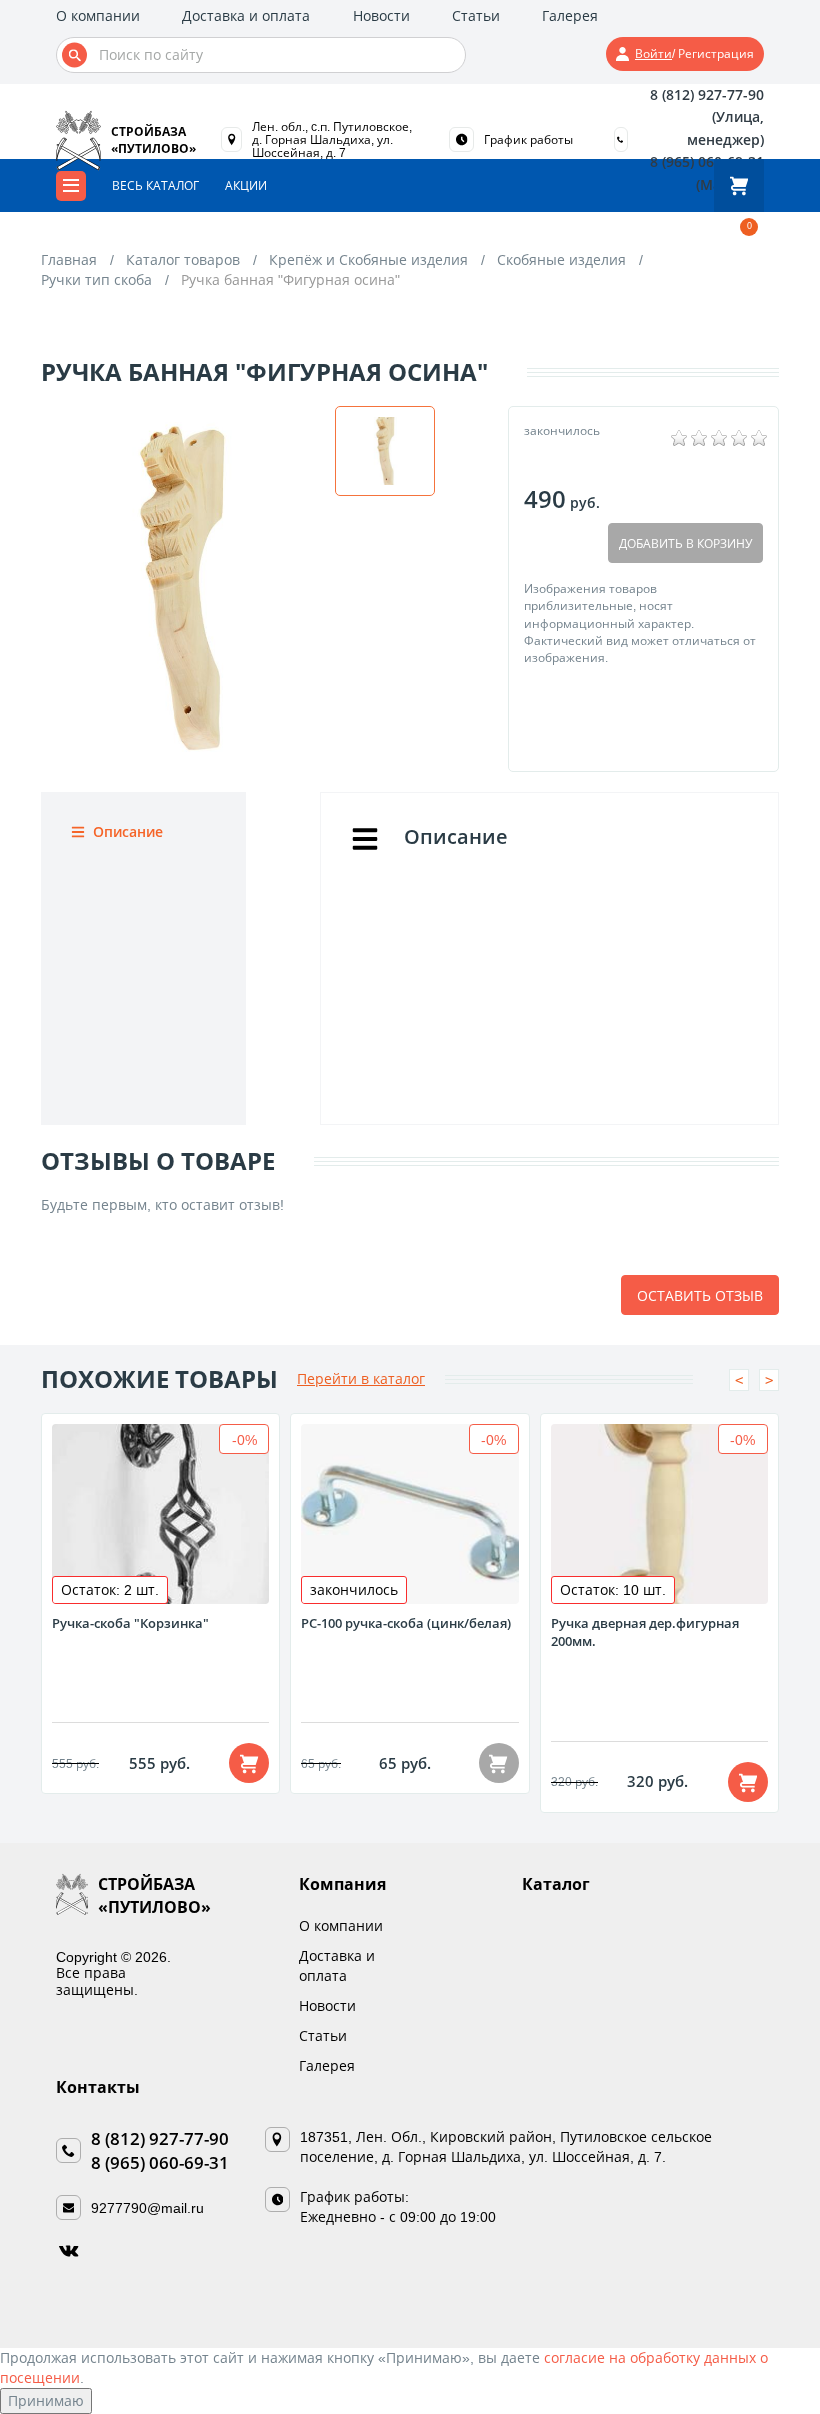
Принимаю (46, 2400)
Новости (381, 15)
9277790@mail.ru (147, 2207)
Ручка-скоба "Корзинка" (130, 1623)
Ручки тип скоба (96, 279)
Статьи (476, 15)
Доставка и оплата (246, 15)
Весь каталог (155, 185)
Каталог (556, 1884)
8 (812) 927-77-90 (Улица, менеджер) (707, 117)
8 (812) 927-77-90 (160, 2138)
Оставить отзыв (700, 1295)
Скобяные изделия (561, 259)
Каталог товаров (183, 259)
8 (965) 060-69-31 (160, 2162)
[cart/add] (249, 1763)
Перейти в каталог (361, 1378)
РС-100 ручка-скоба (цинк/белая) (406, 1623)
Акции (246, 185)
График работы (528, 140)
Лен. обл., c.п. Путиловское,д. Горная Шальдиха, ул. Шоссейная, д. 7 (332, 139)
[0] (739, 185)
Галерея (570, 15)
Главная (69, 259)
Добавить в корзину (685, 543)
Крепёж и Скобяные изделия (368, 259)
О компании (98, 15)
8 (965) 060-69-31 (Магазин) (707, 172)
